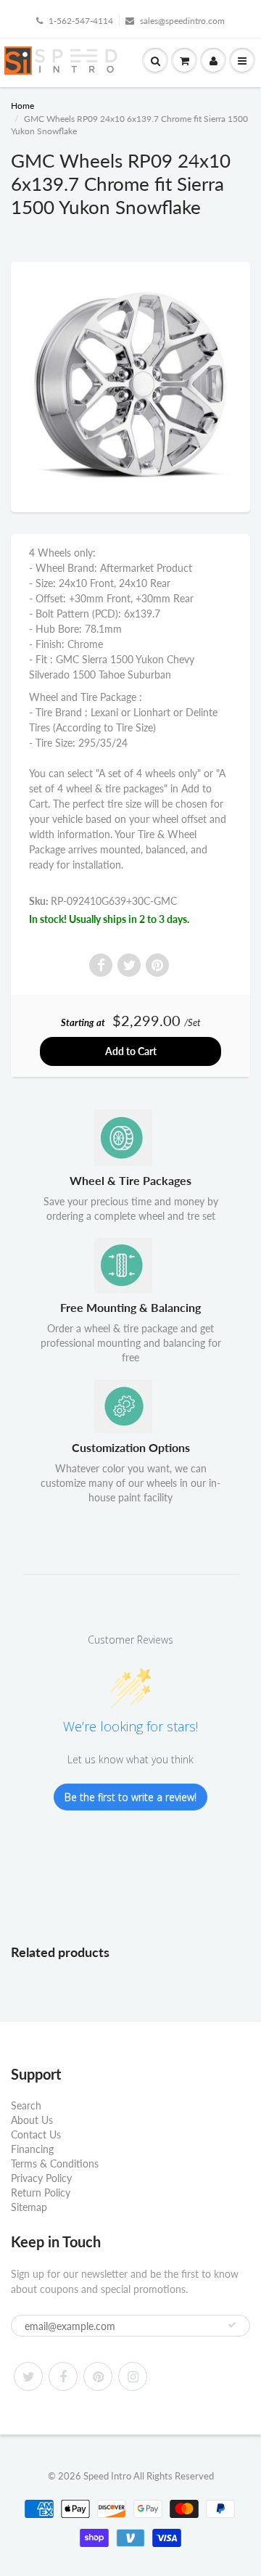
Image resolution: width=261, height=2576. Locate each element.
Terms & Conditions (55, 2163)
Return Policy (41, 2193)
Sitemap (29, 2207)
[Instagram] (133, 2376)
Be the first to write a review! (130, 1797)
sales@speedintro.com (182, 21)
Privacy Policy (41, 2178)
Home (22, 106)
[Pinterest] (98, 2376)
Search (26, 2105)
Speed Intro (107, 2476)
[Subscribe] (232, 2325)
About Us (32, 2120)
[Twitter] (28, 2376)
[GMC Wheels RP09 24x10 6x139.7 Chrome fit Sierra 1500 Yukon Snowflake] (130, 385)
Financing (32, 2149)
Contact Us (36, 2134)
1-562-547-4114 (81, 21)
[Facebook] (63, 2376)
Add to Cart (131, 1051)
